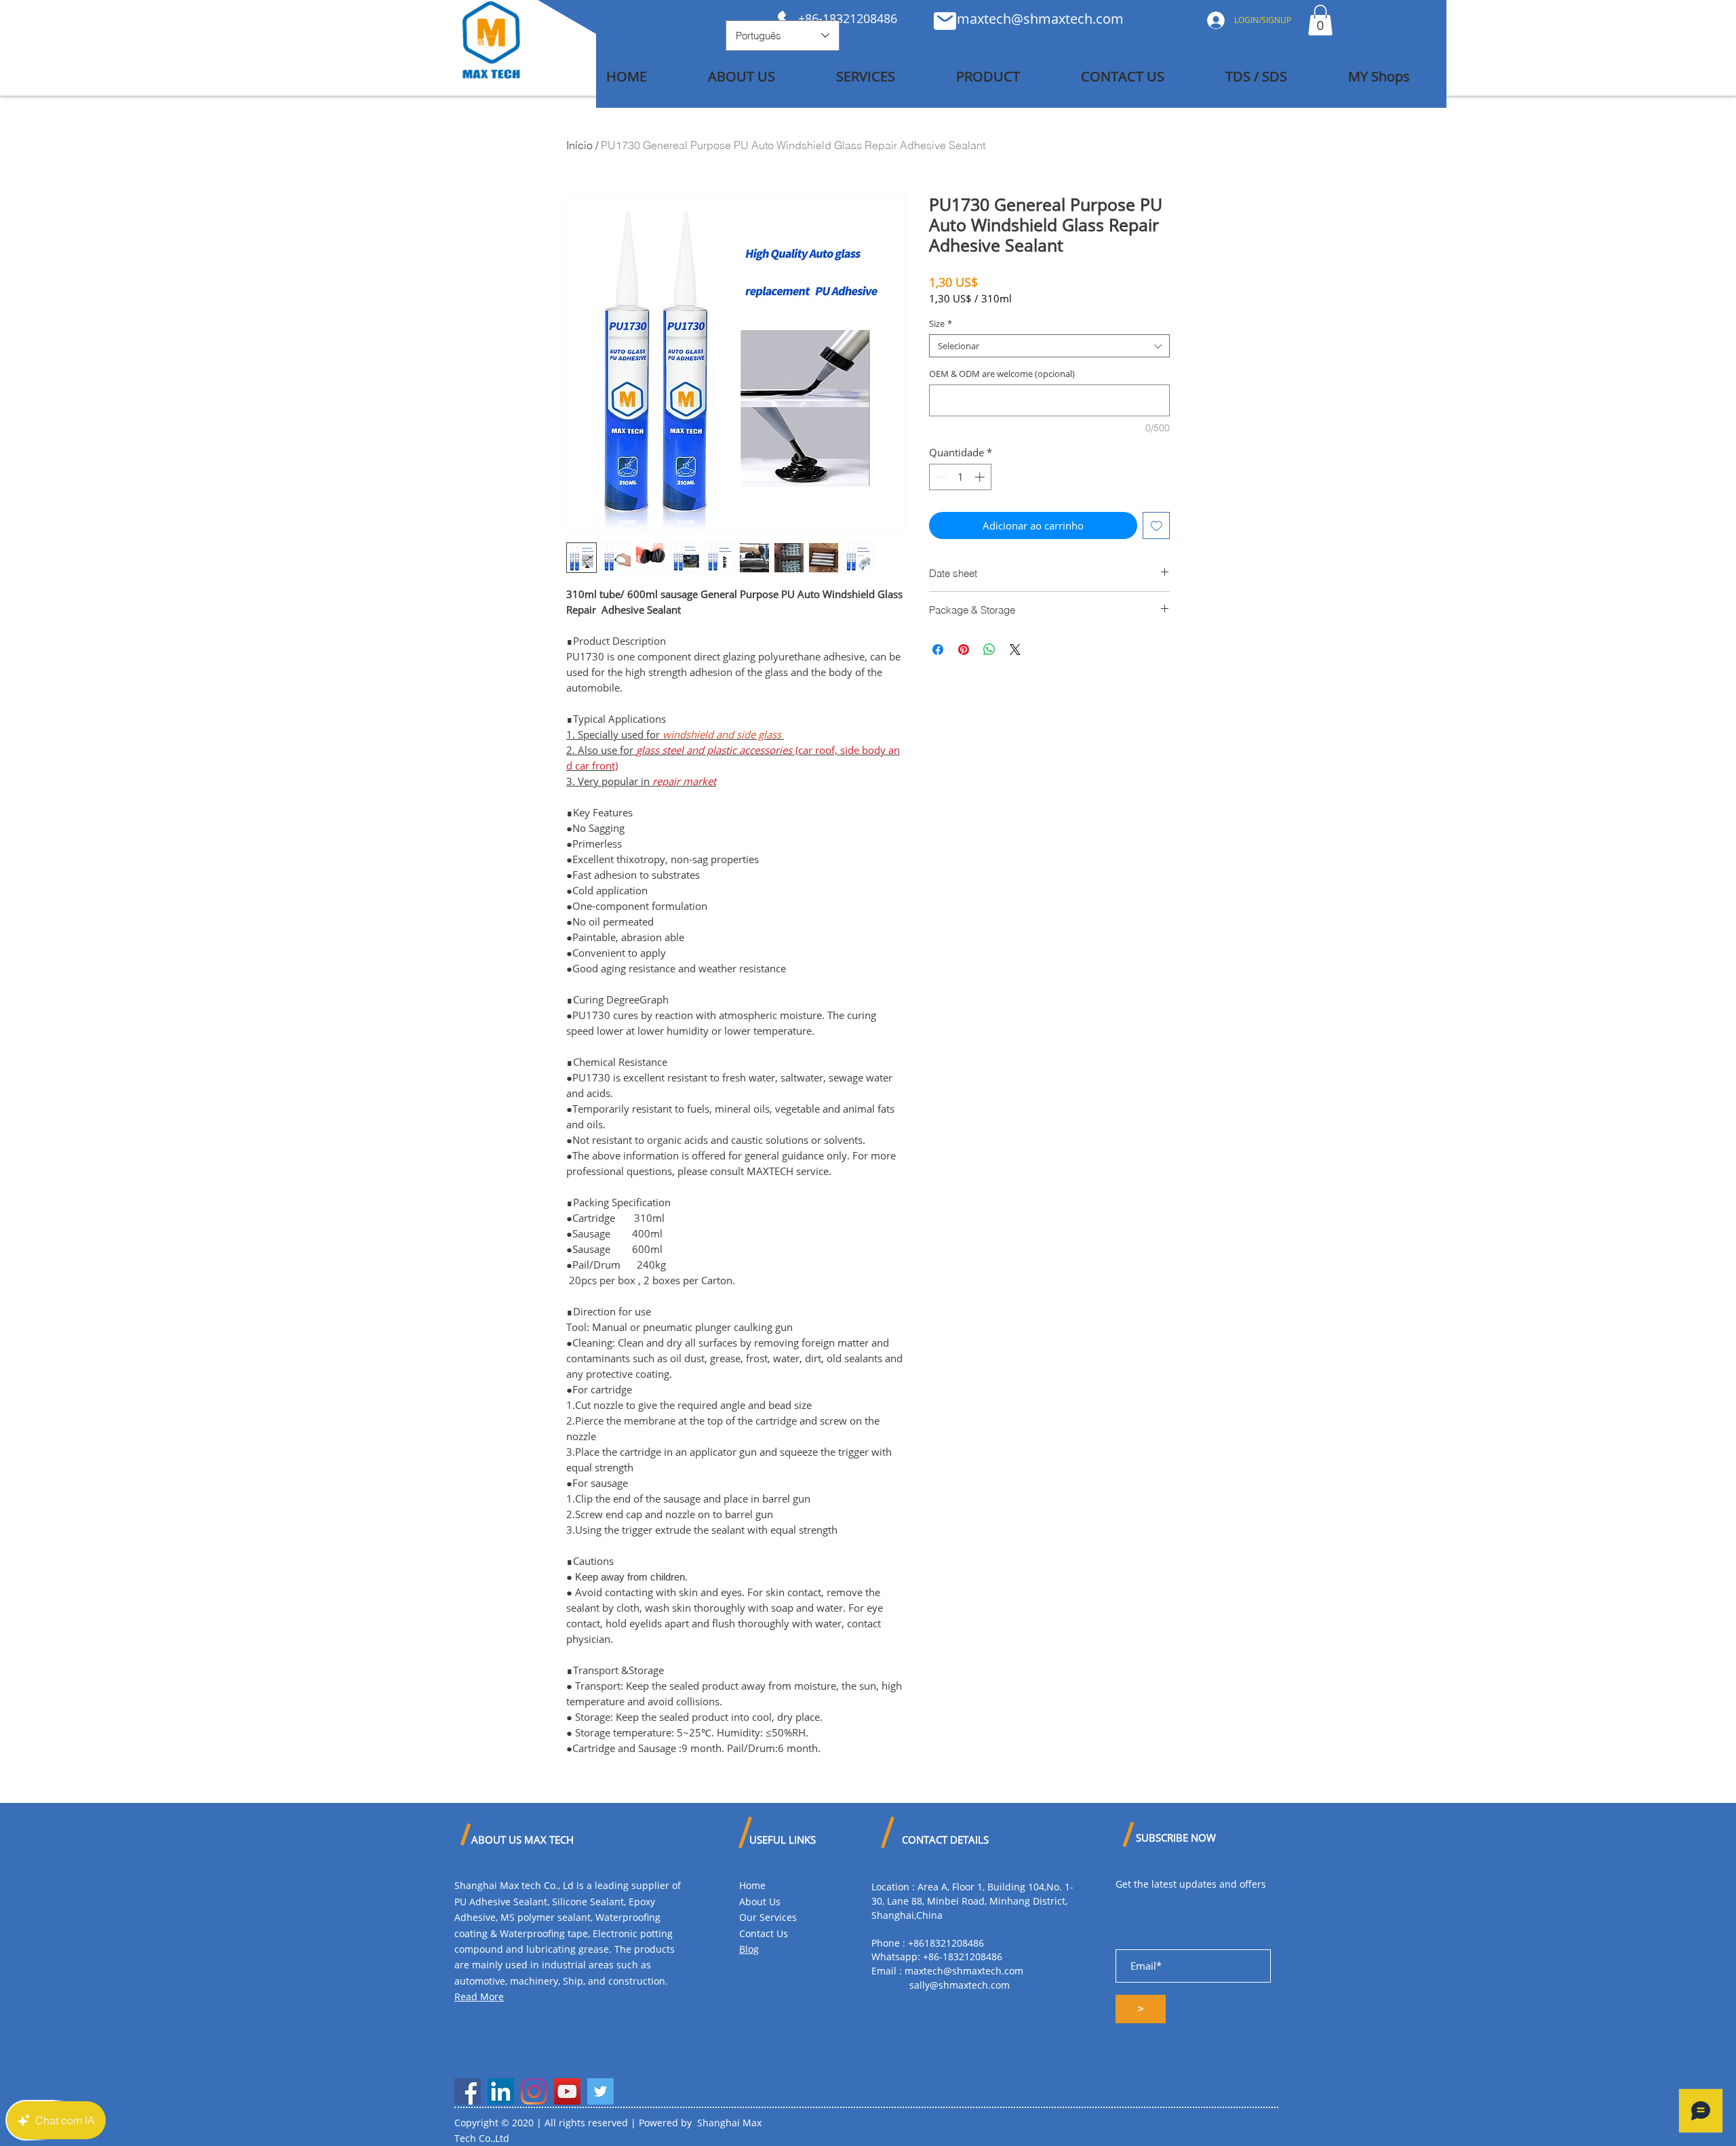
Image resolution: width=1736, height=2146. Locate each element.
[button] (1320, 20)
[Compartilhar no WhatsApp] (989, 650)
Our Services (768, 1917)
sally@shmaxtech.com (960, 1985)
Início (579, 145)
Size (941, 323)
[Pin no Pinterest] (964, 650)
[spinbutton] (961, 477)
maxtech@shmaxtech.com (1040, 19)
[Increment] (981, 477)
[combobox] (1049, 346)
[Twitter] (600, 2091)
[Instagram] (534, 2091)
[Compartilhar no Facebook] (938, 650)
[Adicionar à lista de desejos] (1157, 526)
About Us (760, 1902)
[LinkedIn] (501, 2091)
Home (752, 1885)
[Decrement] (940, 477)
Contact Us (764, 1933)
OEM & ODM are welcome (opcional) (1002, 374)
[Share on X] (1015, 650)
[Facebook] (468, 2091)
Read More (479, 1996)
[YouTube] (567, 2091)
